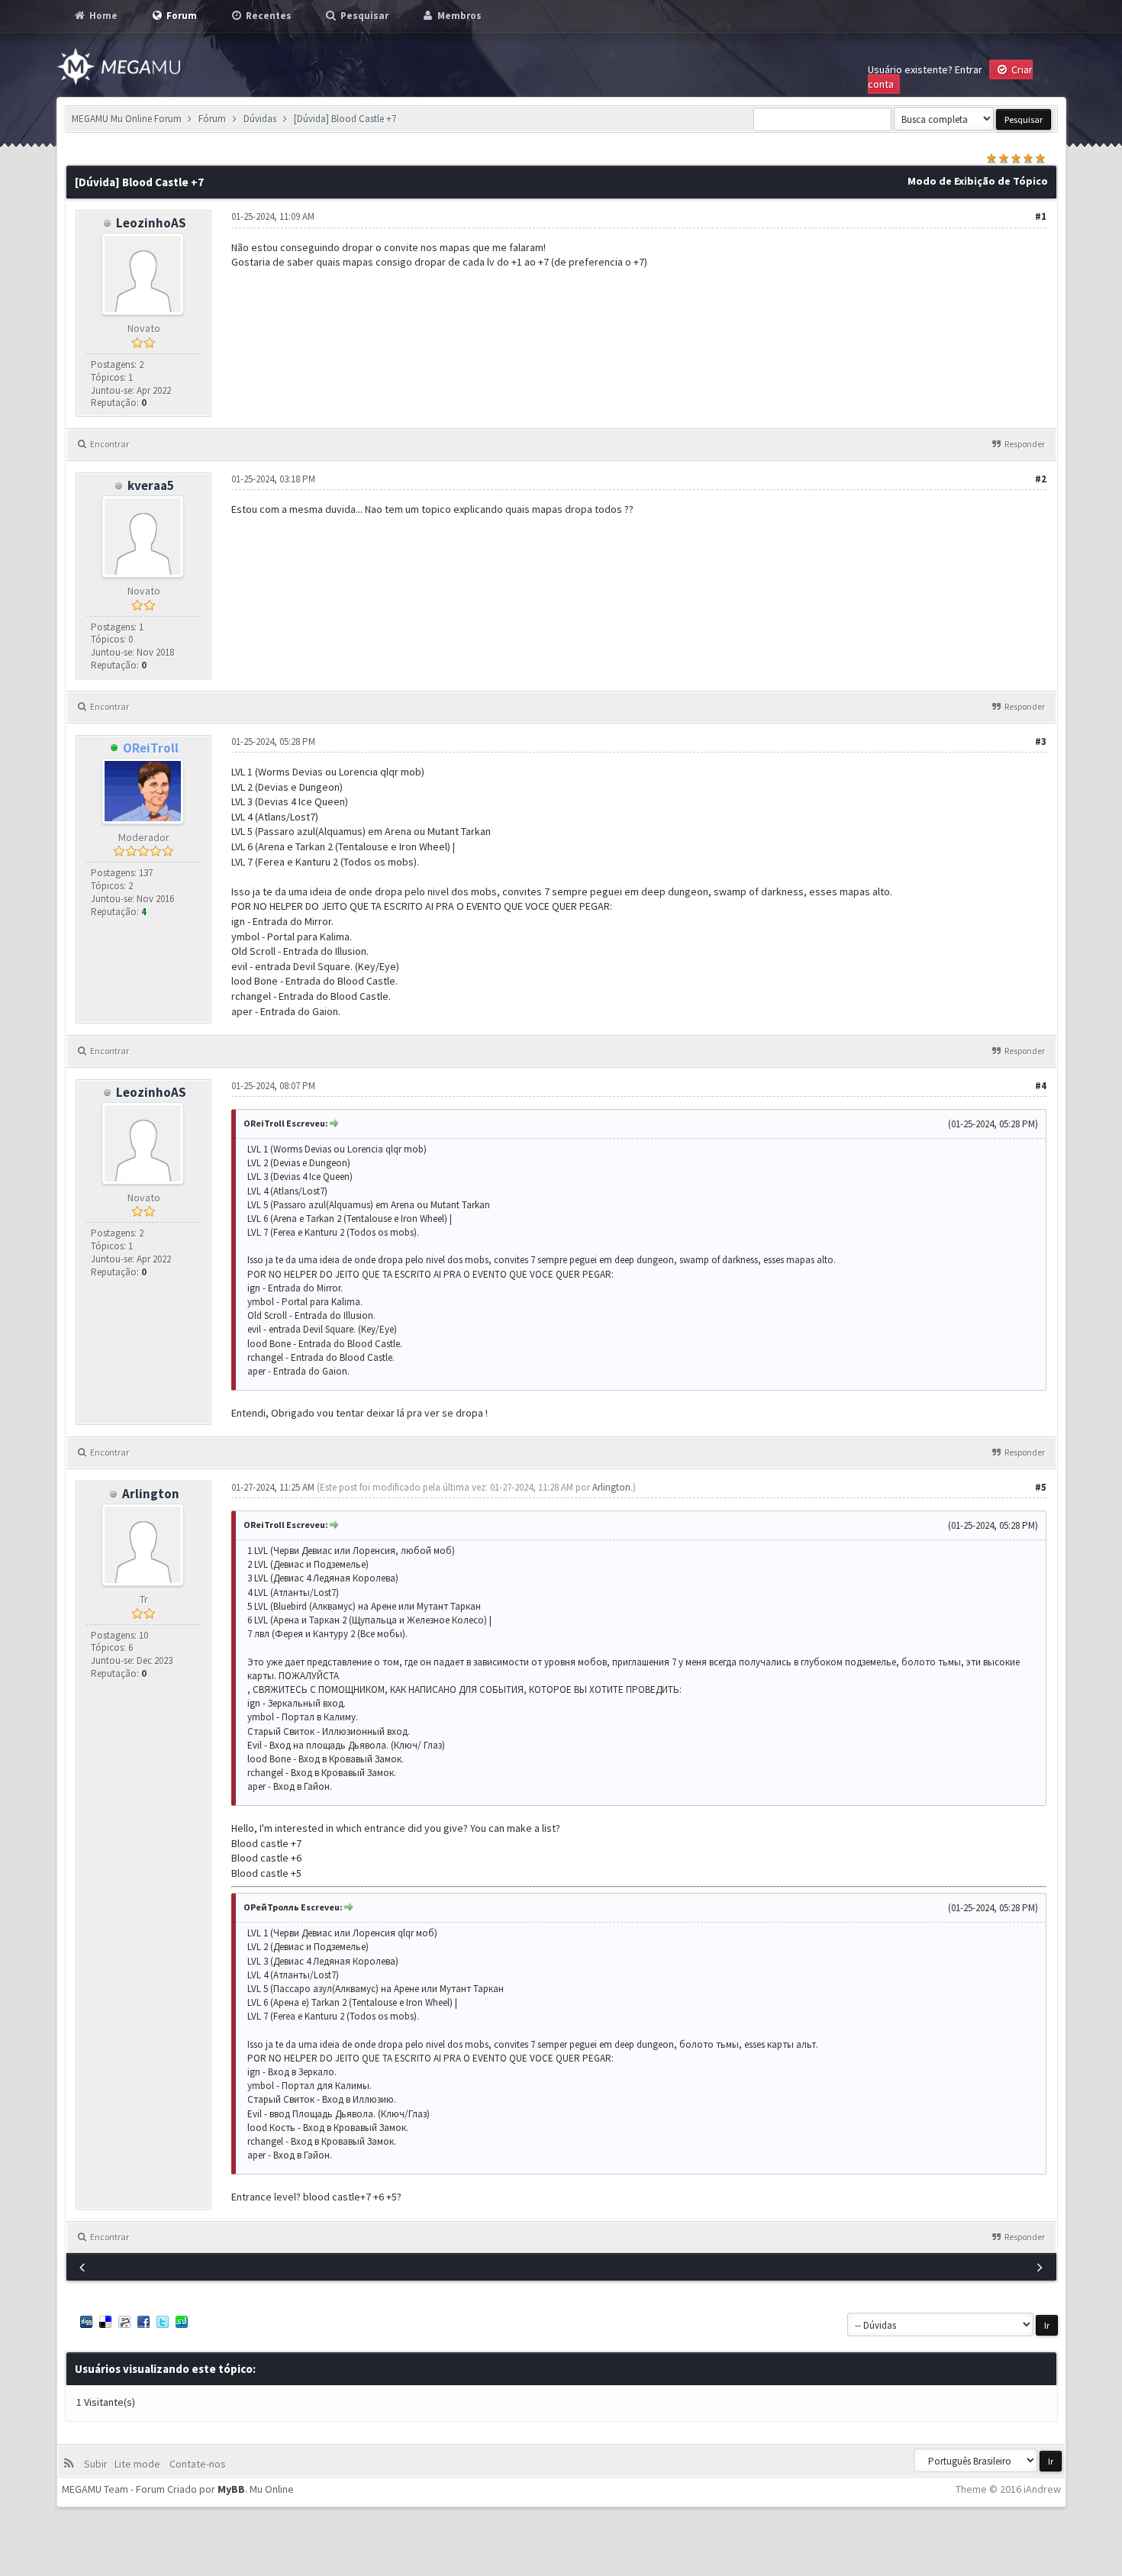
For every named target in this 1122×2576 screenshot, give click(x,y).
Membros (458, 16)
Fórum (212, 119)
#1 (1041, 216)
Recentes (268, 16)
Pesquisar (363, 16)
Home (102, 16)
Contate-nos (197, 2464)
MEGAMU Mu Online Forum (127, 119)
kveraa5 (151, 485)
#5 (1041, 1487)
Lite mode (140, 2464)
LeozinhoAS (151, 223)
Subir (98, 2464)
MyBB (231, 2489)
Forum (181, 16)
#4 (1041, 1086)
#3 (1041, 742)
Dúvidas (260, 119)
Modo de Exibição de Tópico (978, 181)
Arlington (151, 1494)
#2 (1041, 479)
